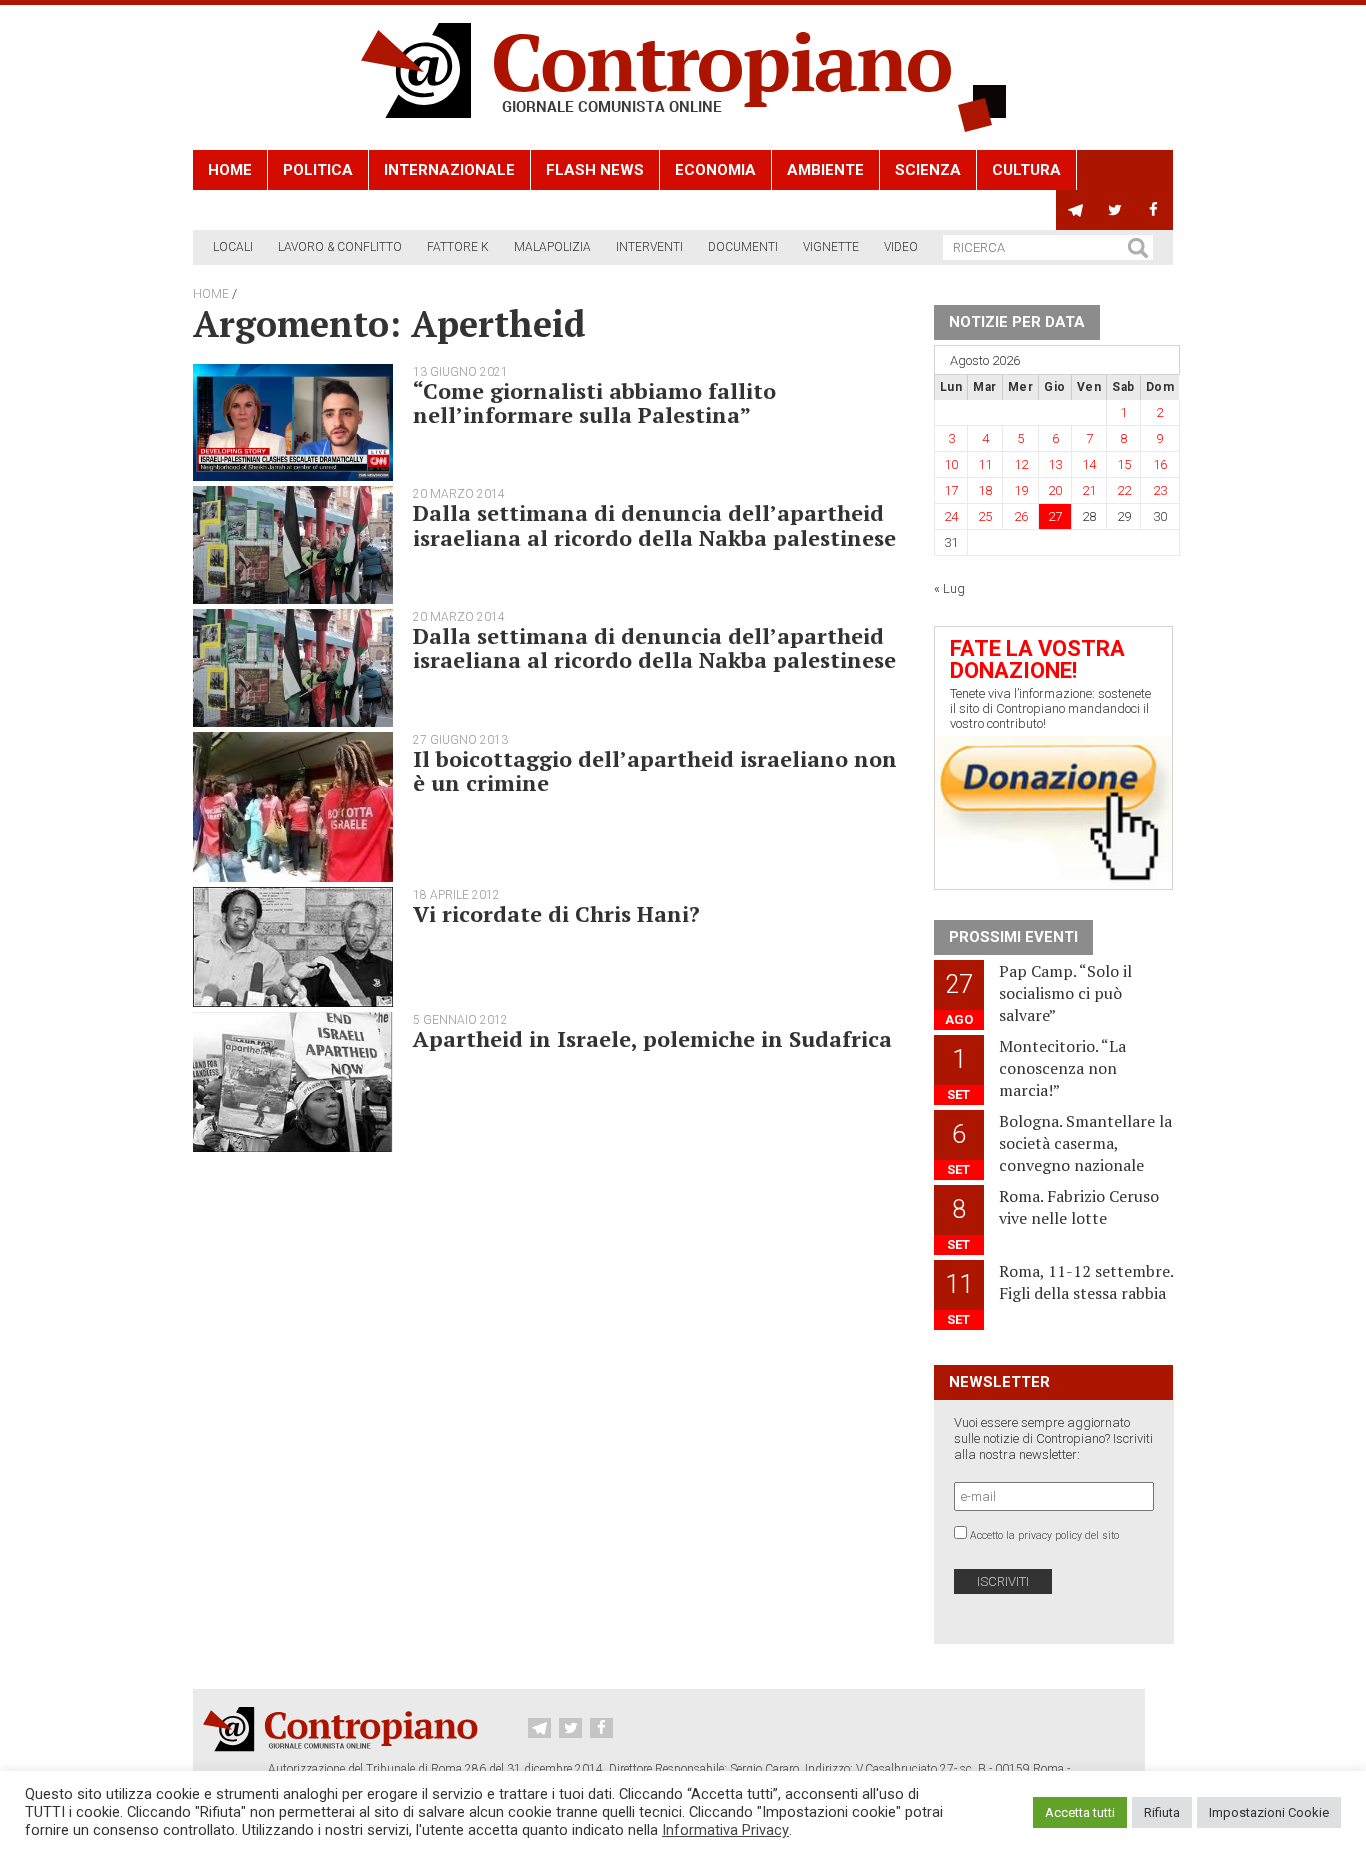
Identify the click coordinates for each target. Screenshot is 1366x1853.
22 (1124, 490)
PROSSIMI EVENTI (1013, 937)
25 (985, 516)
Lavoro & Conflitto (340, 247)
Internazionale (449, 170)
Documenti (743, 247)
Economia (715, 170)
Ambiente (825, 170)
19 (1021, 490)
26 (1021, 516)
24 (951, 516)
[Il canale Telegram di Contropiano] (1075, 210)
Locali (233, 247)
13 (1055, 464)
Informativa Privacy (725, 1830)
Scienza (928, 170)
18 (985, 490)
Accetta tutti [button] (1080, 1812)
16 (1160, 464)
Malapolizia (552, 247)
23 (1160, 490)
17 (951, 490)
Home (230, 170)
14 (1089, 464)
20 (1055, 490)
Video (901, 247)
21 (1089, 490)
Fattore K (458, 247)
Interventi (649, 247)
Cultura (1026, 170)
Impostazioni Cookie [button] (1269, 1812)
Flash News (595, 170)
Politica (318, 170)
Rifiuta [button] (1162, 1812)
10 (951, 464)
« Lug (949, 588)
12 (1021, 464)
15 (1124, 464)
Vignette (831, 247)
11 (985, 464)
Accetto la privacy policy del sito (1044, 1535)
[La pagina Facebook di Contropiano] (1153, 210)
